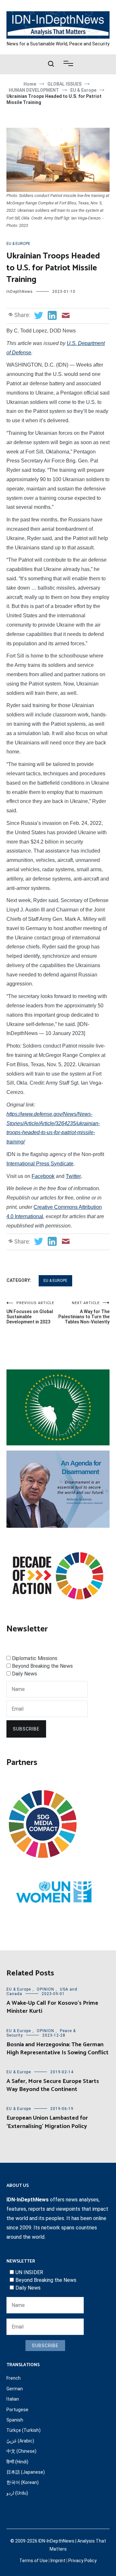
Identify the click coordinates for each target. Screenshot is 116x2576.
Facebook (43, 1176)
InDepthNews (20, 292)
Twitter (73, 1176)
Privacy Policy (82, 2561)
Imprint (58, 2561)
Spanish (15, 2420)
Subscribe (26, 1729)
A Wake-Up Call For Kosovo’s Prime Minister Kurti (52, 2007)
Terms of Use (34, 2561)
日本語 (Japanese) (26, 2472)
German (15, 2389)
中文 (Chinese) (21, 2451)
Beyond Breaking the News (42, 1666)
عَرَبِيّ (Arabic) (20, 2441)
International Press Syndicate (40, 1164)
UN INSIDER (29, 2272)
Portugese (17, 2410)
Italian (13, 2399)
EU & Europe (18, 244)
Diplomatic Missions (35, 1658)
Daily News (24, 1674)
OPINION (45, 1989)
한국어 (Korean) (23, 2482)
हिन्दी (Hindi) (17, 2462)
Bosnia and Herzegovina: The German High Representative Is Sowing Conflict (58, 2049)
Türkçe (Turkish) (24, 2430)
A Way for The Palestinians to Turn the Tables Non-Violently (84, 1313)
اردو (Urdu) (17, 2493)
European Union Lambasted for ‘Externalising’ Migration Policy (47, 2122)
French (14, 2378)
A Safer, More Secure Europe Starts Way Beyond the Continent (53, 2085)
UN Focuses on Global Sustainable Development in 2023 (30, 1313)
